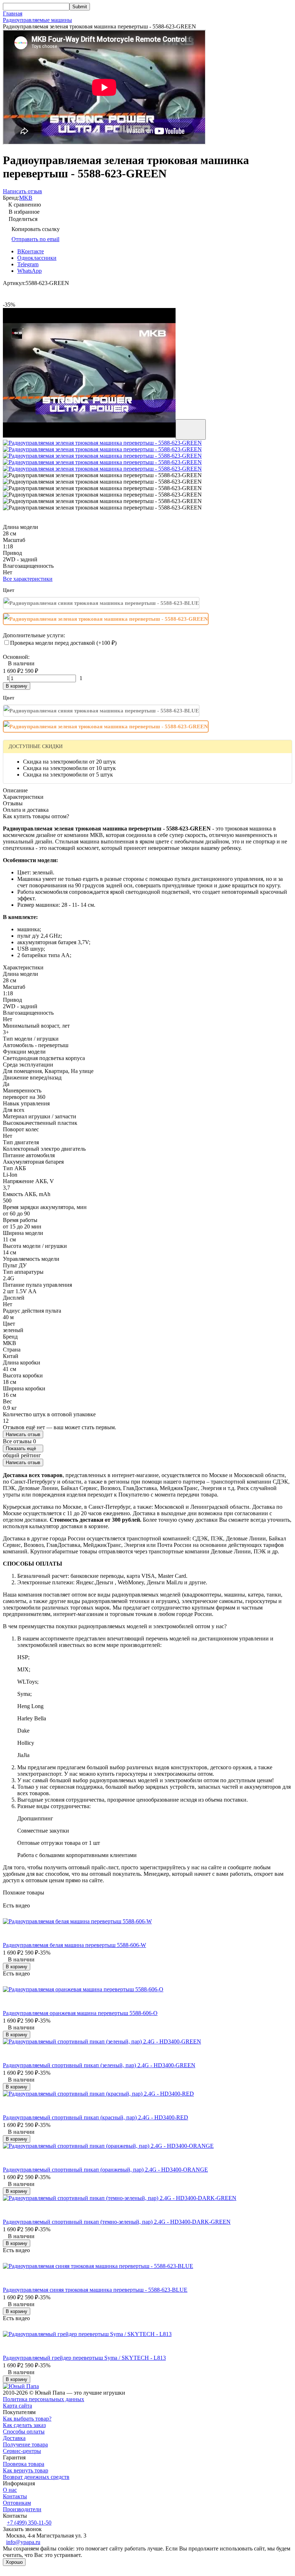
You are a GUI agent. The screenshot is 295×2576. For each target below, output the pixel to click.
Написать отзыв (23, 1434)
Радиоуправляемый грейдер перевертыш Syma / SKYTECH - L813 (84, 2358)
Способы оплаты (24, 2432)
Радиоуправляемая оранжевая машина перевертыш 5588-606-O (80, 2013)
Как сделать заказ (24, 2425)
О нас (10, 2490)
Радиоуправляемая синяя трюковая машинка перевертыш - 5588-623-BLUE (95, 2290)
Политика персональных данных (44, 2399)
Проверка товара (24, 2464)
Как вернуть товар (26, 2470)
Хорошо (14, 2562)
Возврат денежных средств (36, 2477)
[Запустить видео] (191, 429)
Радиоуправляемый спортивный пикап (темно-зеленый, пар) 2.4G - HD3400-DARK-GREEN (117, 2222)
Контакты (15, 2496)
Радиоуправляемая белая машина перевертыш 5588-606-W (74, 1945)
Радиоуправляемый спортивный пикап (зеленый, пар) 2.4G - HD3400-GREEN (99, 2065)
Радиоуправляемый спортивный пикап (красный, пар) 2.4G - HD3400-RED (96, 2117)
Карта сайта (17, 2406)
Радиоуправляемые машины (37, 20)
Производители (22, 2509)
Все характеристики (28, 579)
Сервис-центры (22, 2451)
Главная (13, 13)
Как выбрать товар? (27, 2419)
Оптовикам (17, 2503)
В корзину (17, 686)
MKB (26, 198)
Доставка (14, 2438)
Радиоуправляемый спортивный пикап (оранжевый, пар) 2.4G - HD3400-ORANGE (105, 2170)
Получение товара (25, 2444)
